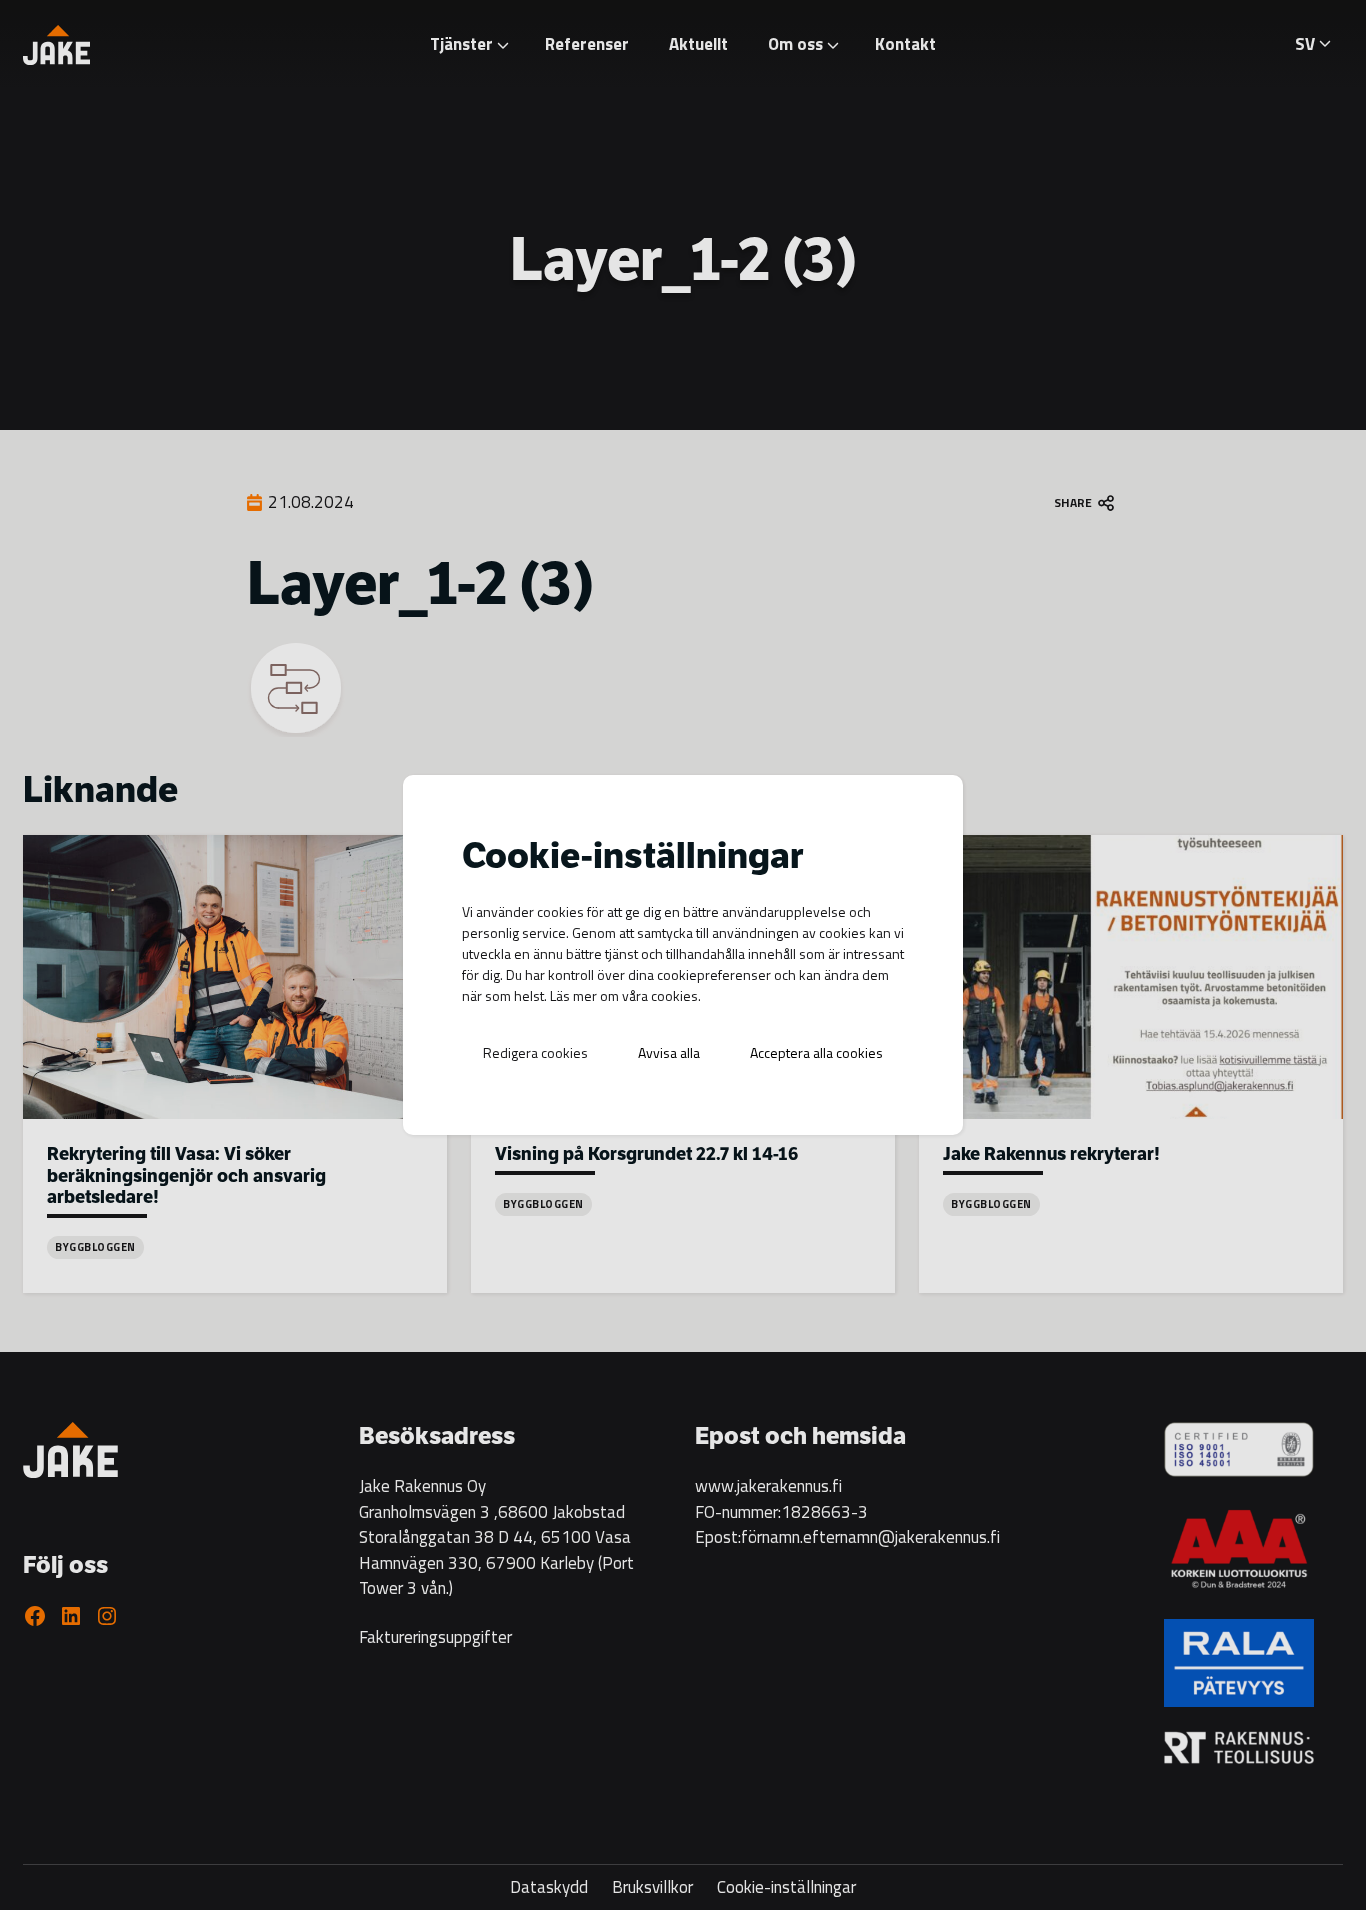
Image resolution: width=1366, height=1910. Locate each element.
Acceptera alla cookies (816, 1052)
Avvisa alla (669, 1052)
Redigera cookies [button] (535, 1052)
